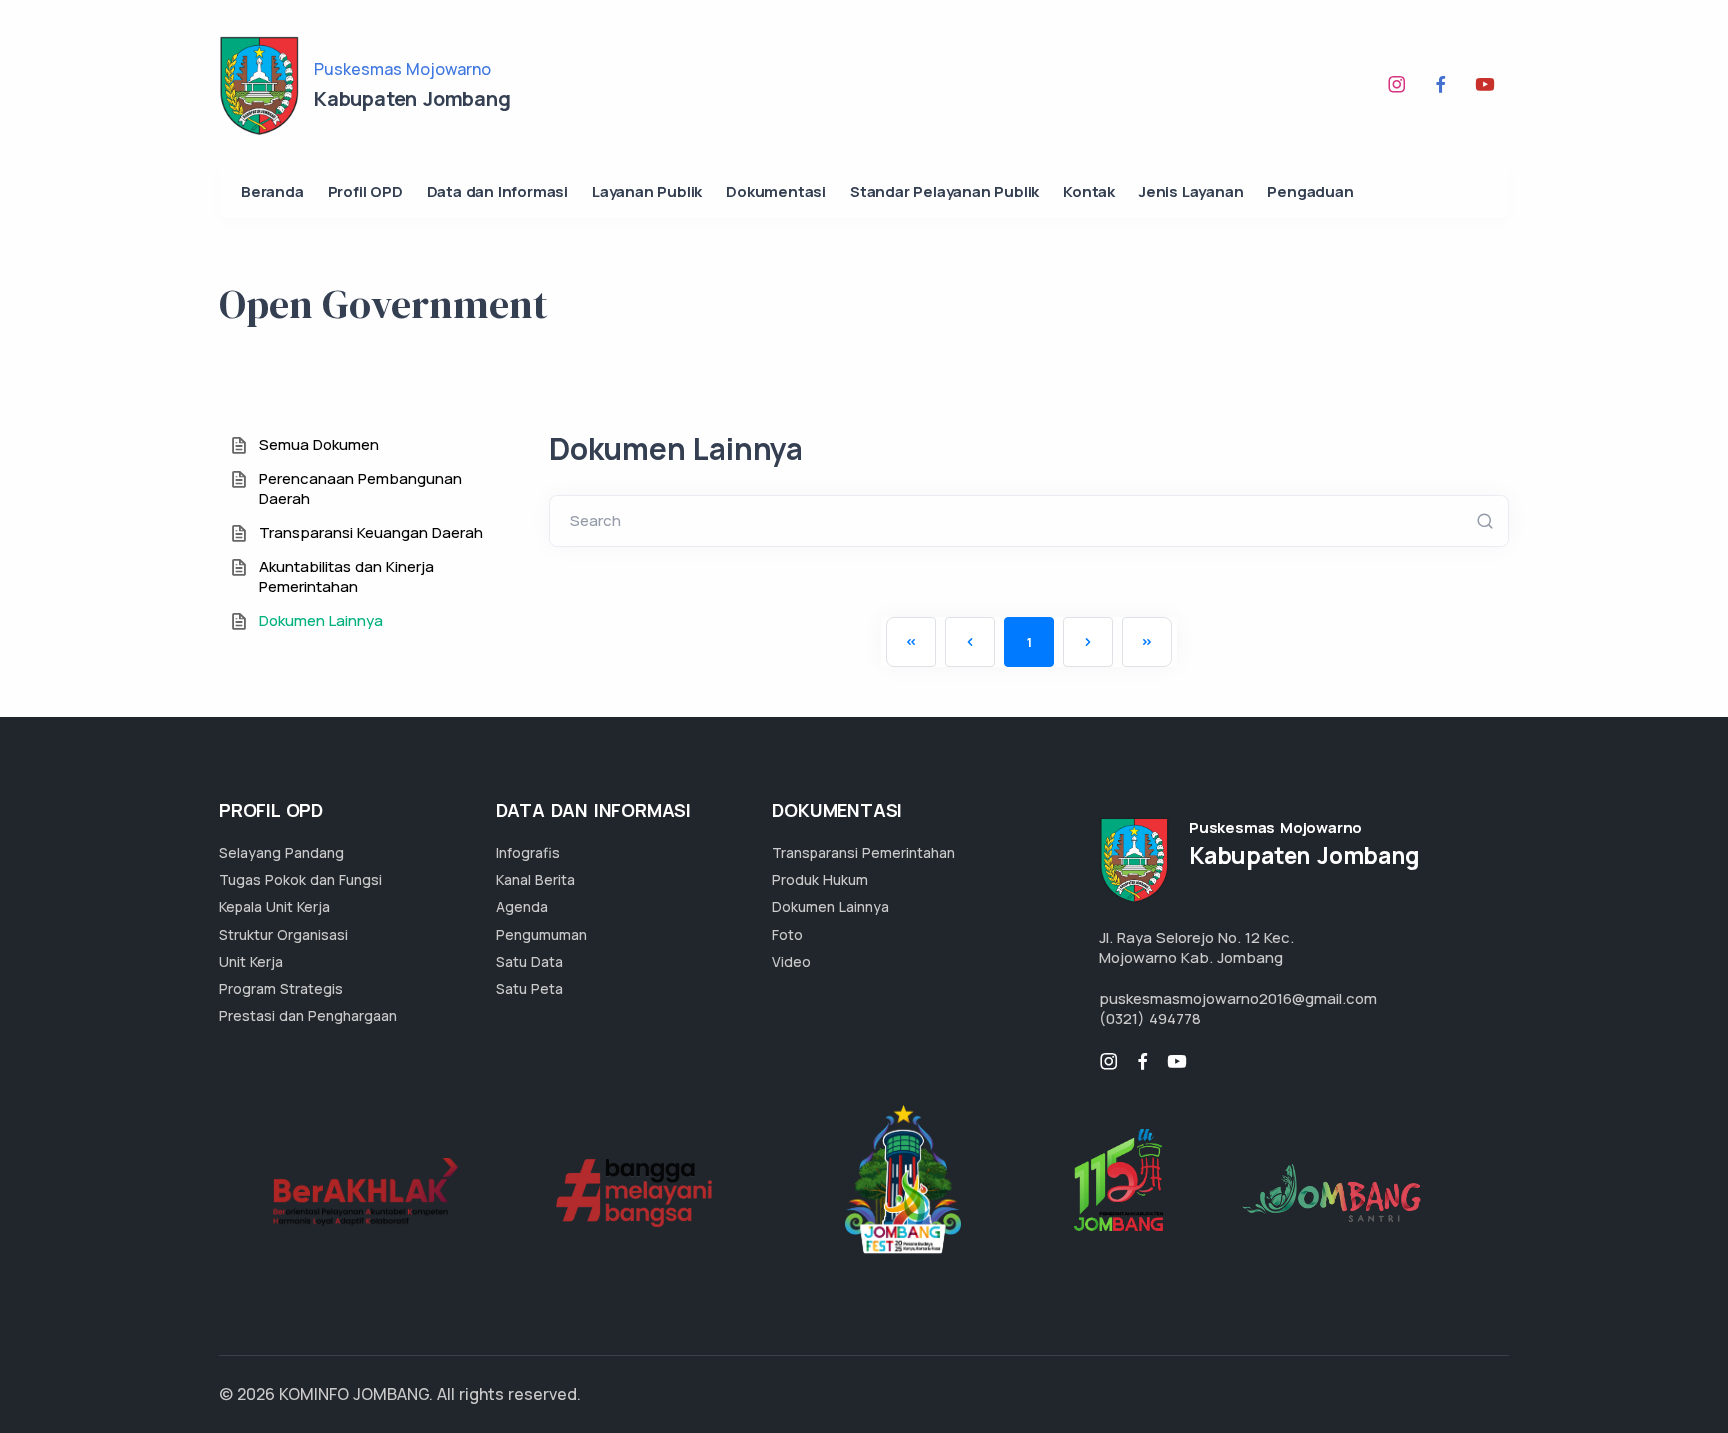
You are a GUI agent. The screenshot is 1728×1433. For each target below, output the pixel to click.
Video (791, 961)
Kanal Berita (535, 879)
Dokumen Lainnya (830, 906)
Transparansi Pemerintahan (863, 852)
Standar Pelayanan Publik (944, 191)
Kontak (1089, 191)
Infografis (528, 852)
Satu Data (529, 961)
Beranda (272, 191)
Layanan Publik (647, 191)
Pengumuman (541, 934)
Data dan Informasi (497, 191)
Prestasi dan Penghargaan (308, 1015)
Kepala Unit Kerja (274, 906)
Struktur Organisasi (283, 934)
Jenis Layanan (1191, 191)
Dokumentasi (776, 191)
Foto (787, 934)
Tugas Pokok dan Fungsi (300, 879)
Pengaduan (1310, 191)
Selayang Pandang (281, 852)
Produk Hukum (820, 879)
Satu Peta (529, 988)
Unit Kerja (251, 961)
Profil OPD (365, 191)
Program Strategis (281, 988)
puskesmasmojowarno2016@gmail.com (1238, 998)
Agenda (522, 906)
